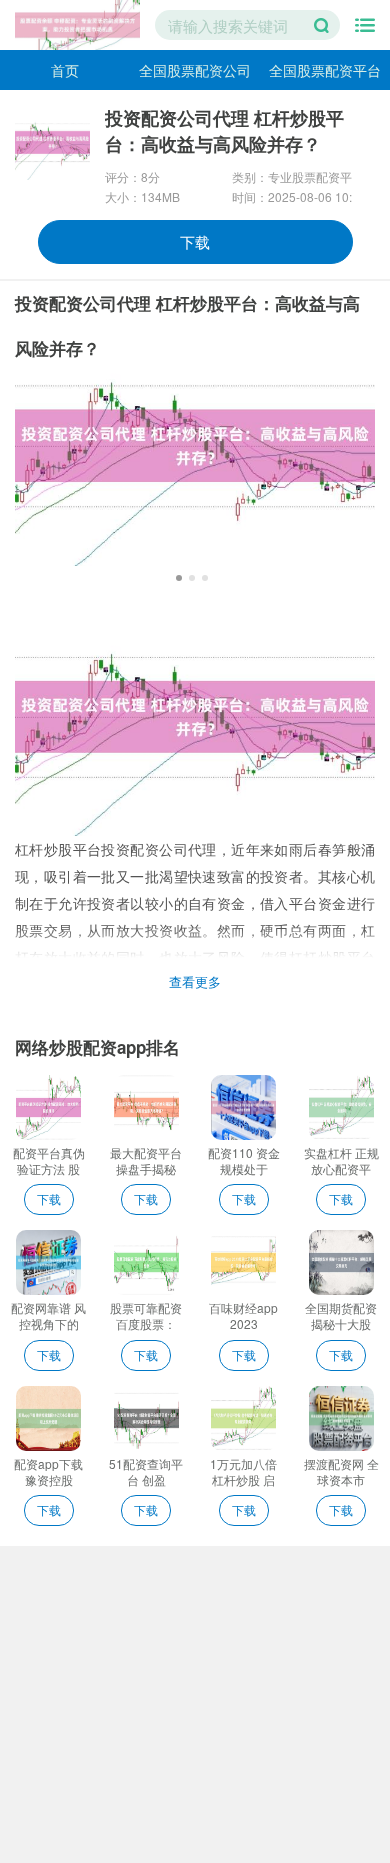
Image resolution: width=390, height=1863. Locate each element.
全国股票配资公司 (195, 70)
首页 (65, 70)
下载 (195, 241)
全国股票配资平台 (325, 70)
